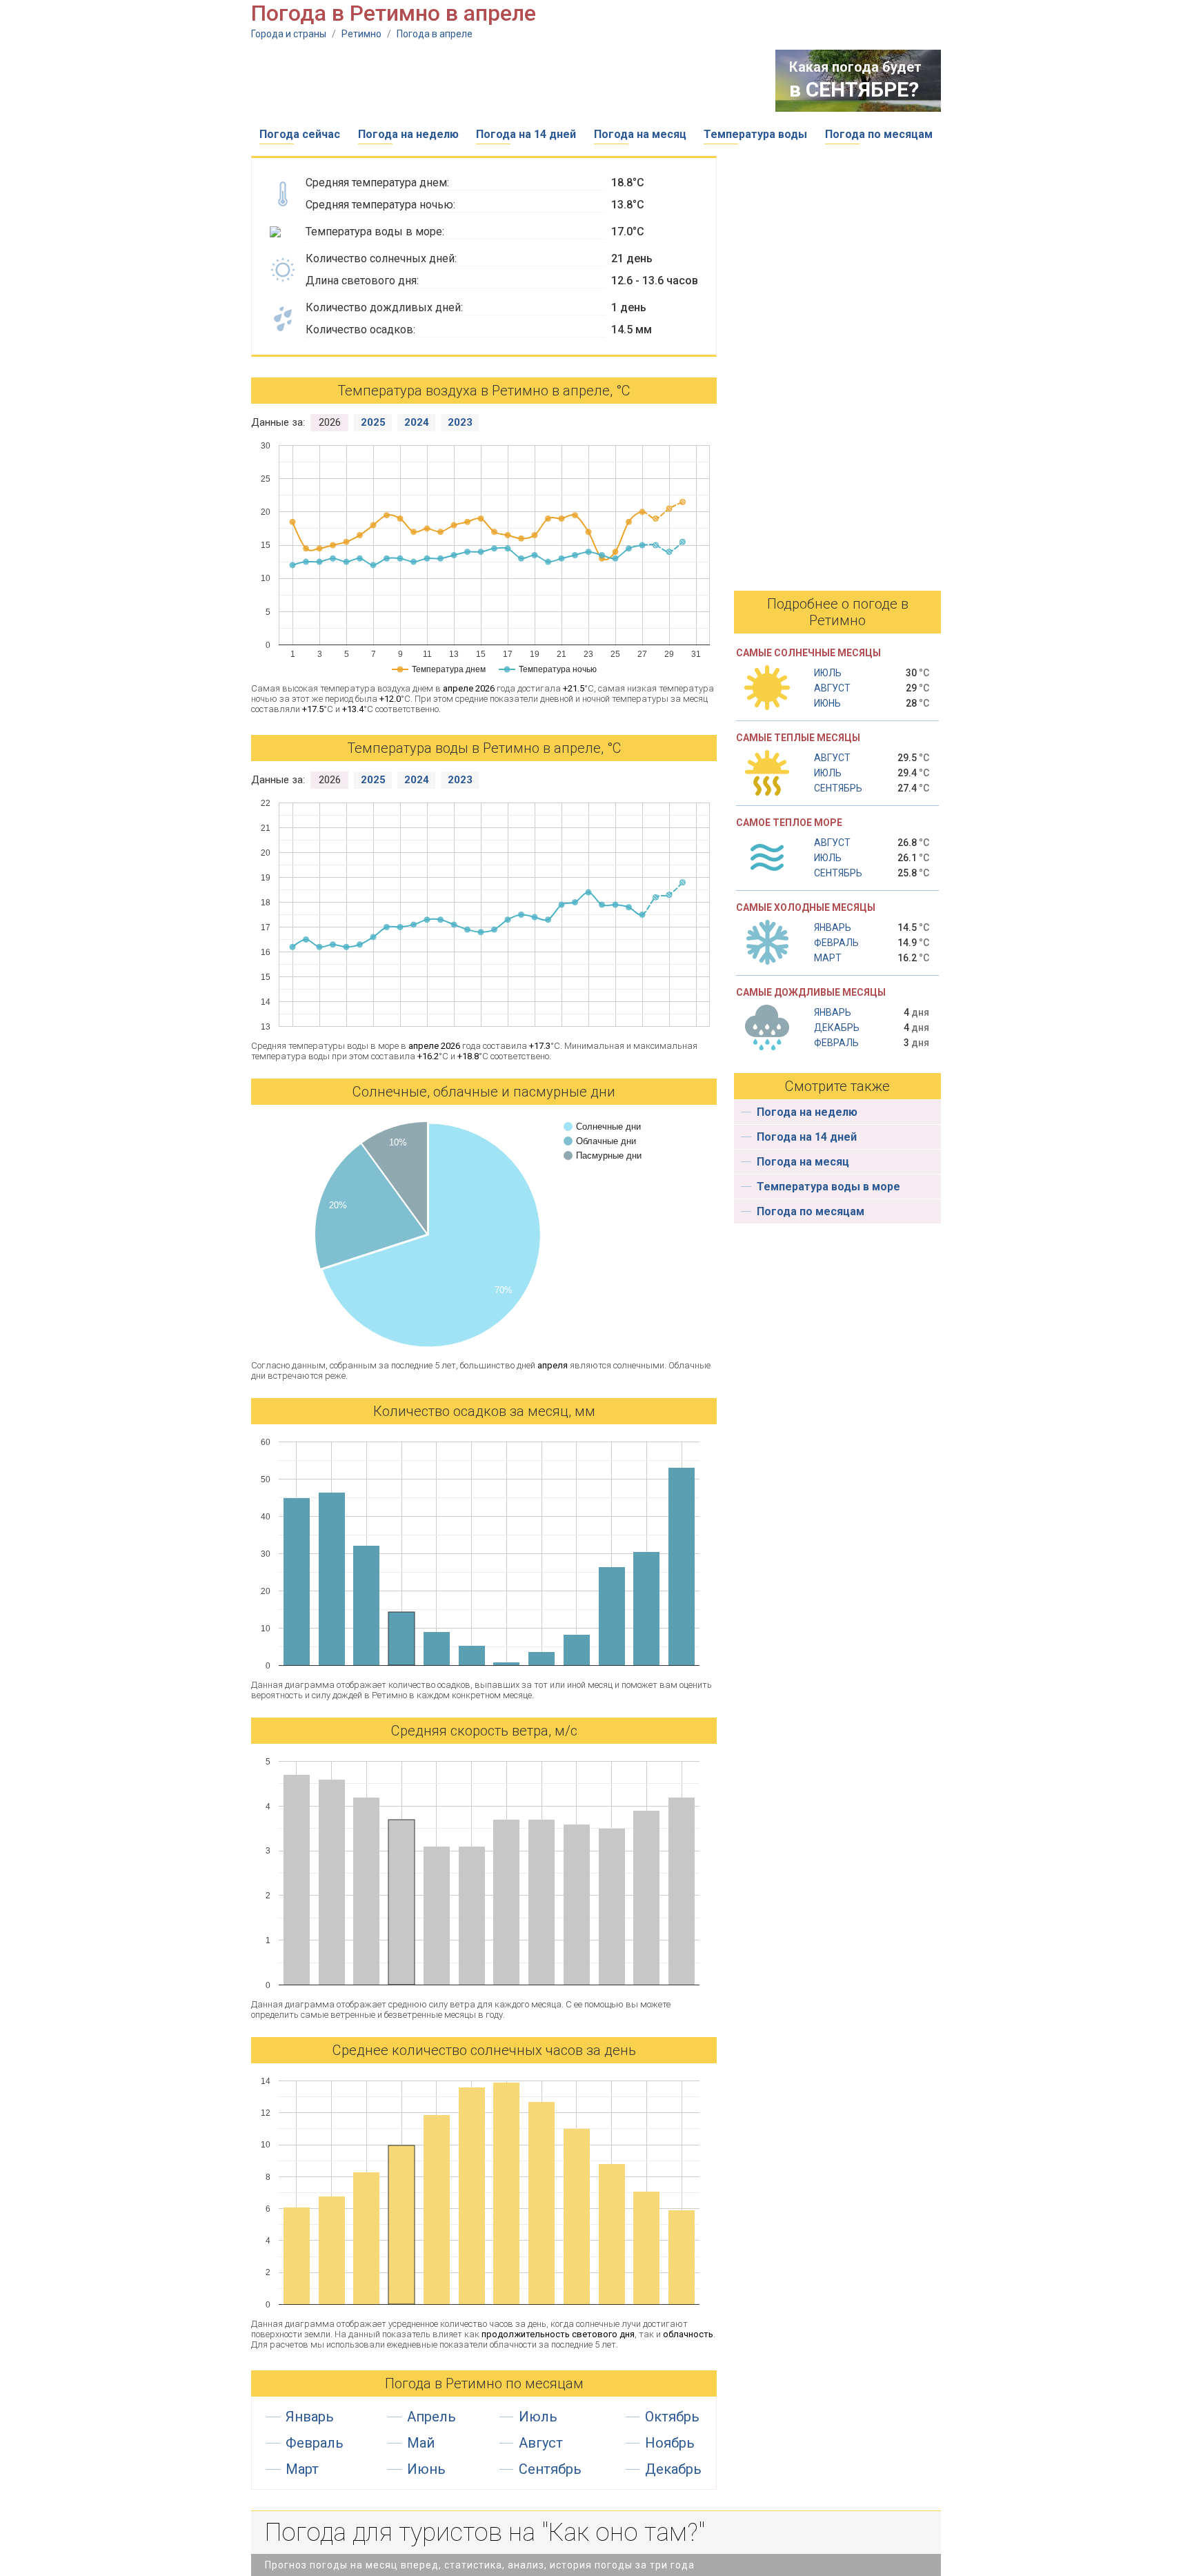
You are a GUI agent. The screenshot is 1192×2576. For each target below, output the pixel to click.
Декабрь (673, 2469)
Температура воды (755, 134)
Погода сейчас (300, 134)
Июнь (426, 2469)
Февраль (315, 2443)
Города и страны (289, 34)
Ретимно (361, 34)
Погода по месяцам (879, 134)
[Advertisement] (502, 81)
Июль (538, 2417)
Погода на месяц (640, 134)
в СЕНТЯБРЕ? (854, 89)
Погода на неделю (408, 134)
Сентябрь (550, 2469)
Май (421, 2443)
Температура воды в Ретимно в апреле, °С (484, 748)
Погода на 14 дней (526, 134)
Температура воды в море (828, 1187)
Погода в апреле (435, 34)
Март (302, 2469)
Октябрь (672, 2417)
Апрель (431, 2417)
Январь (310, 2417)
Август (541, 2443)
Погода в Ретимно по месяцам (484, 2383)
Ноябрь (670, 2443)
